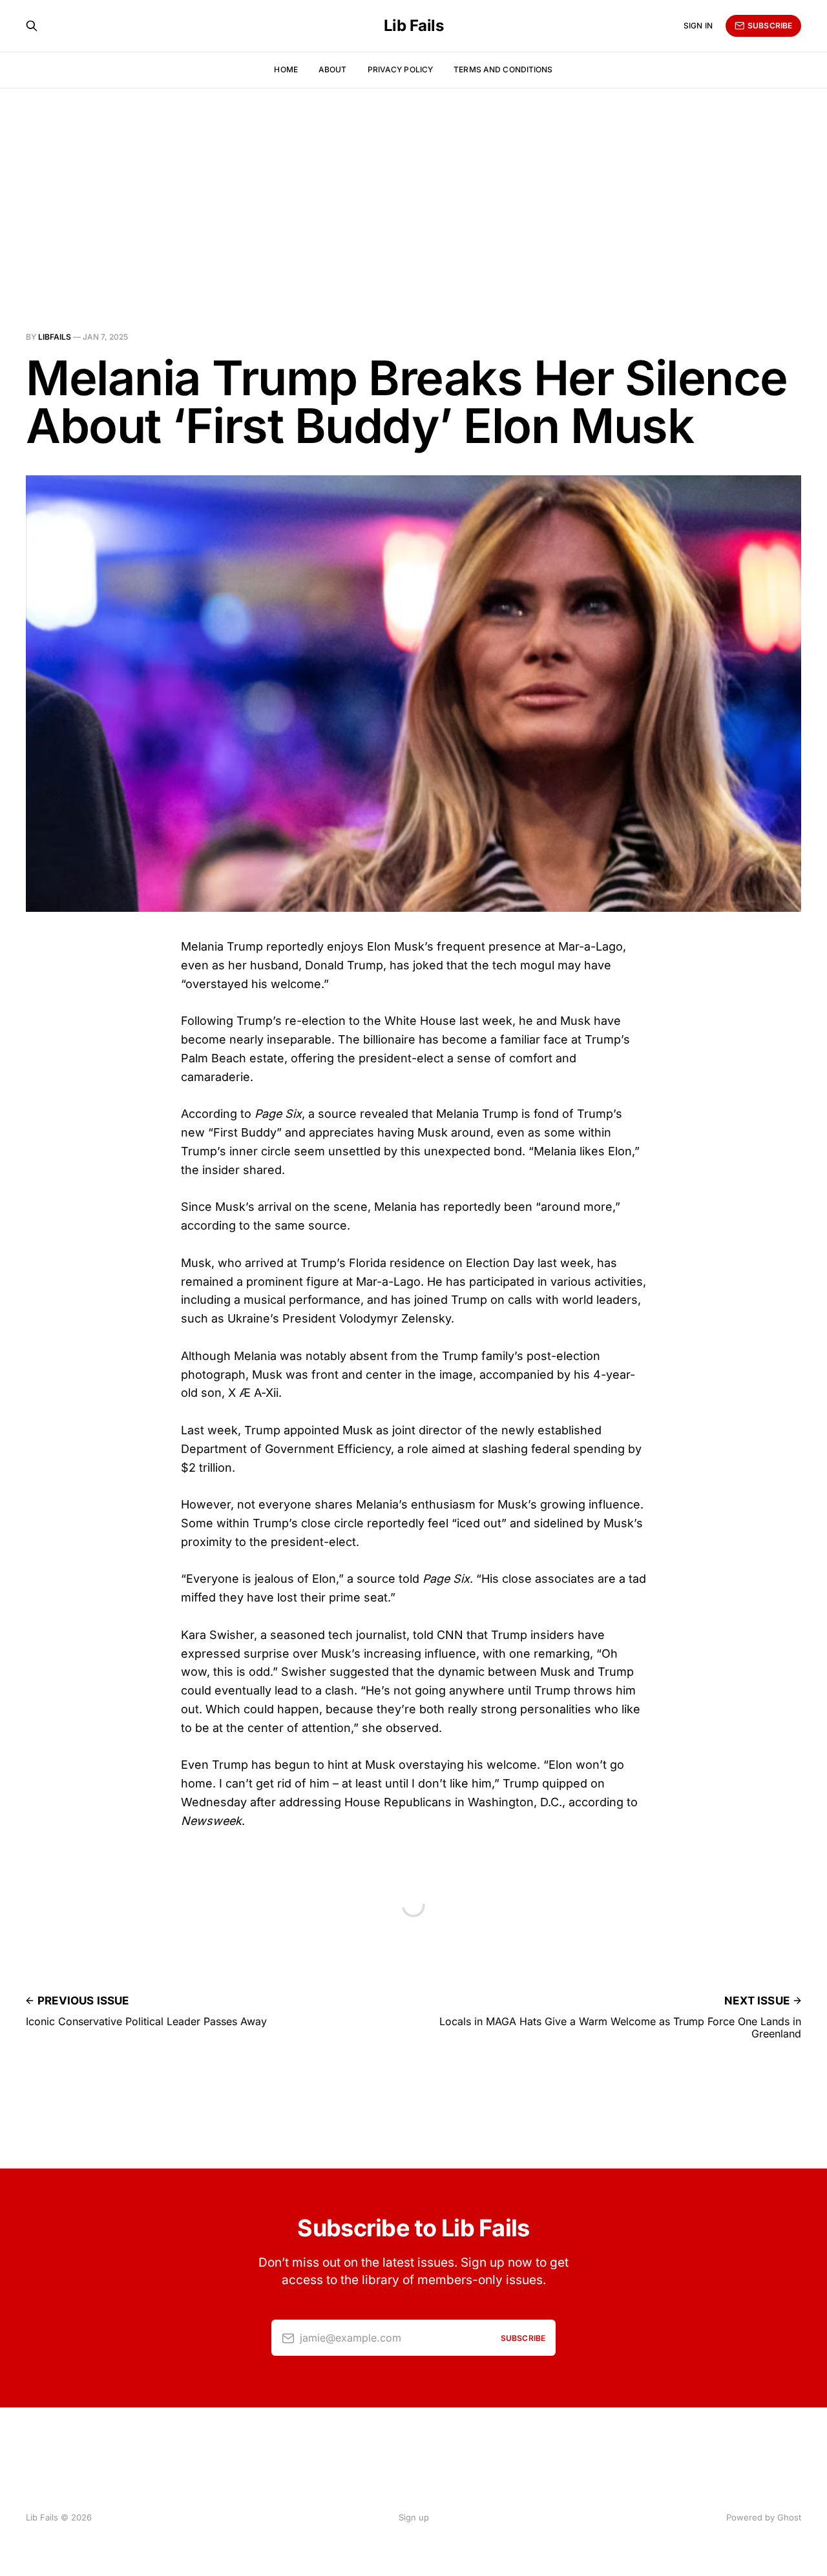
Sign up (414, 2517)
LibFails (55, 337)
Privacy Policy (401, 69)
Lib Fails (414, 26)
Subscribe (770, 26)
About (333, 69)
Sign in (698, 26)
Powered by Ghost (764, 2517)
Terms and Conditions (503, 69)
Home (286, 69)
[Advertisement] (413, 185)
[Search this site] (32, 26)
